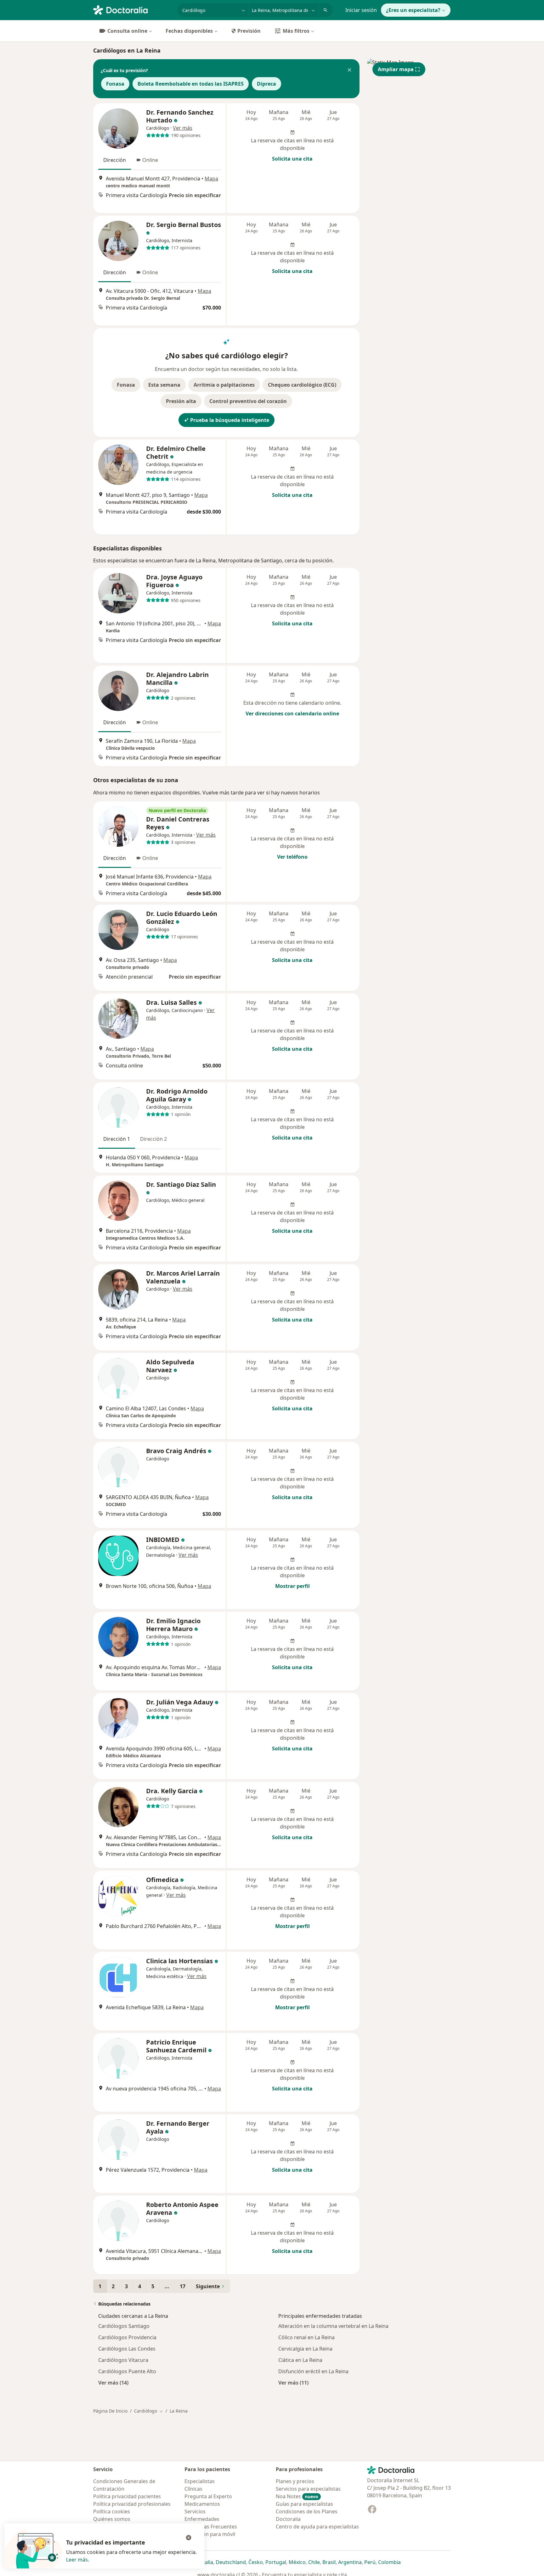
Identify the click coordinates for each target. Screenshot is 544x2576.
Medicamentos (202, 2504)
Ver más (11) (293, 2383)
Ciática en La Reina (300, 2360)
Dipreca (266, 84)
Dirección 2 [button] (153, 1139)
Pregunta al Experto (208, 2496)
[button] (349, 71)
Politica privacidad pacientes (127, 2496)
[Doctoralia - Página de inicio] (133, 9)
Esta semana (164, 385)
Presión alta (181, 401)
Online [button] (150, 160)
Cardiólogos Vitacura (123, 2360)
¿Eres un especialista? (413, 10)
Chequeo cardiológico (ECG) (302, 385)
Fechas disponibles (189, 31)
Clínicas (193, 2489)
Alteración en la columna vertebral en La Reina (333, 2326)
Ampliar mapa (396, 69)
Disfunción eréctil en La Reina (313, 2371)
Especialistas (200, 2481)
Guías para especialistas (304, 2504)
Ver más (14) (113, 2383)
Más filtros (296, 31)
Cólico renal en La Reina (306, 2337)
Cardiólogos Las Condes (127, 2349)
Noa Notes (297, 2496)
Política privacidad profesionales (132, 2504)
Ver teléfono (292, 857)
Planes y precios (295, 2481)
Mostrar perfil (292, 1586)
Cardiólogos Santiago (124, 2326)
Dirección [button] (115, 160)
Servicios (195, 2511)
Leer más (77, 2560)
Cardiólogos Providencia (127, 2337)
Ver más (183, 128)
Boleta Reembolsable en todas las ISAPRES (191, 84)
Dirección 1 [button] (117, 1139)
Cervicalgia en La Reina (305, 2349)
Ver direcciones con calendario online (292, 714)
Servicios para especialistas (308, 2489)
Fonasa (115, 84)
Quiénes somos (112, 2519)
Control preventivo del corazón (248, 401)
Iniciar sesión (361, 10)
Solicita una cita (292, 159)
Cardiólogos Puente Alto (127, 2371)
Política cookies (112, 2511)
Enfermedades (202, 2519)
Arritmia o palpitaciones (224, 385)
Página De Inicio (110, 2411)
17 (183, 2286)
